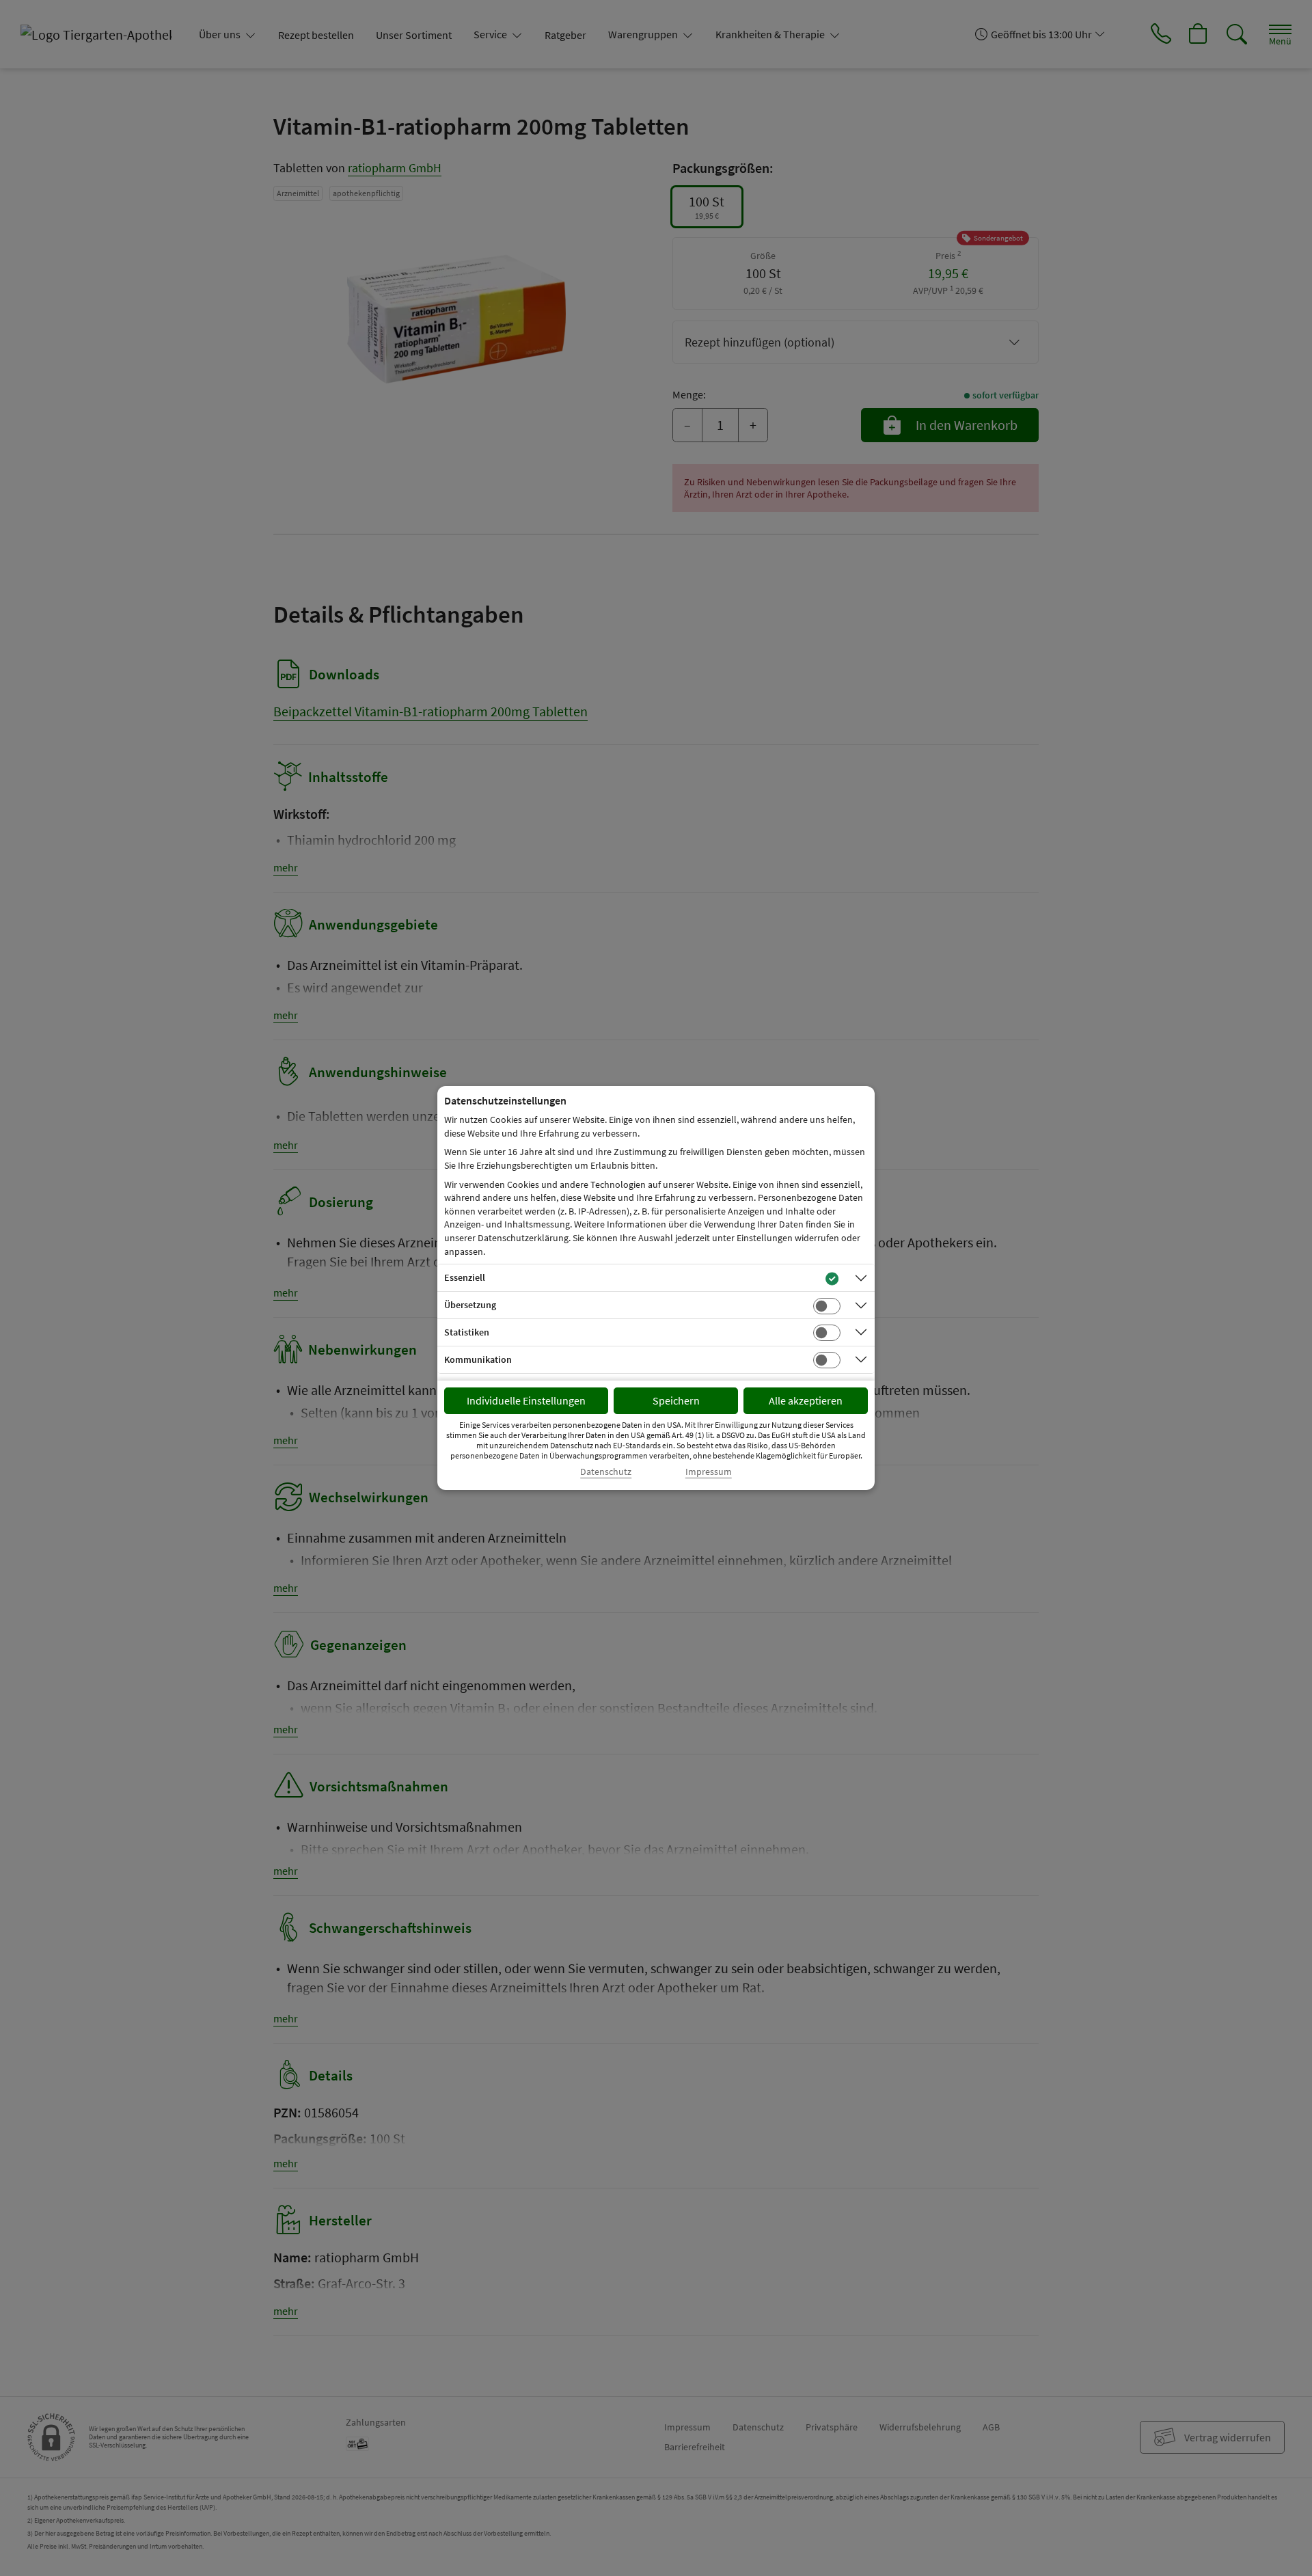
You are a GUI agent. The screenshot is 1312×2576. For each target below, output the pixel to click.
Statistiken (467, 1332)
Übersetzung (470, 1305)
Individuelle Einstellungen (526, 1400)
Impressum (709, 1472)
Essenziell (465, 1277)
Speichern (676, 1400)
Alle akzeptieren (806, 1400)
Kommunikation (478, 1359)
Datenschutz (606, 1472)
